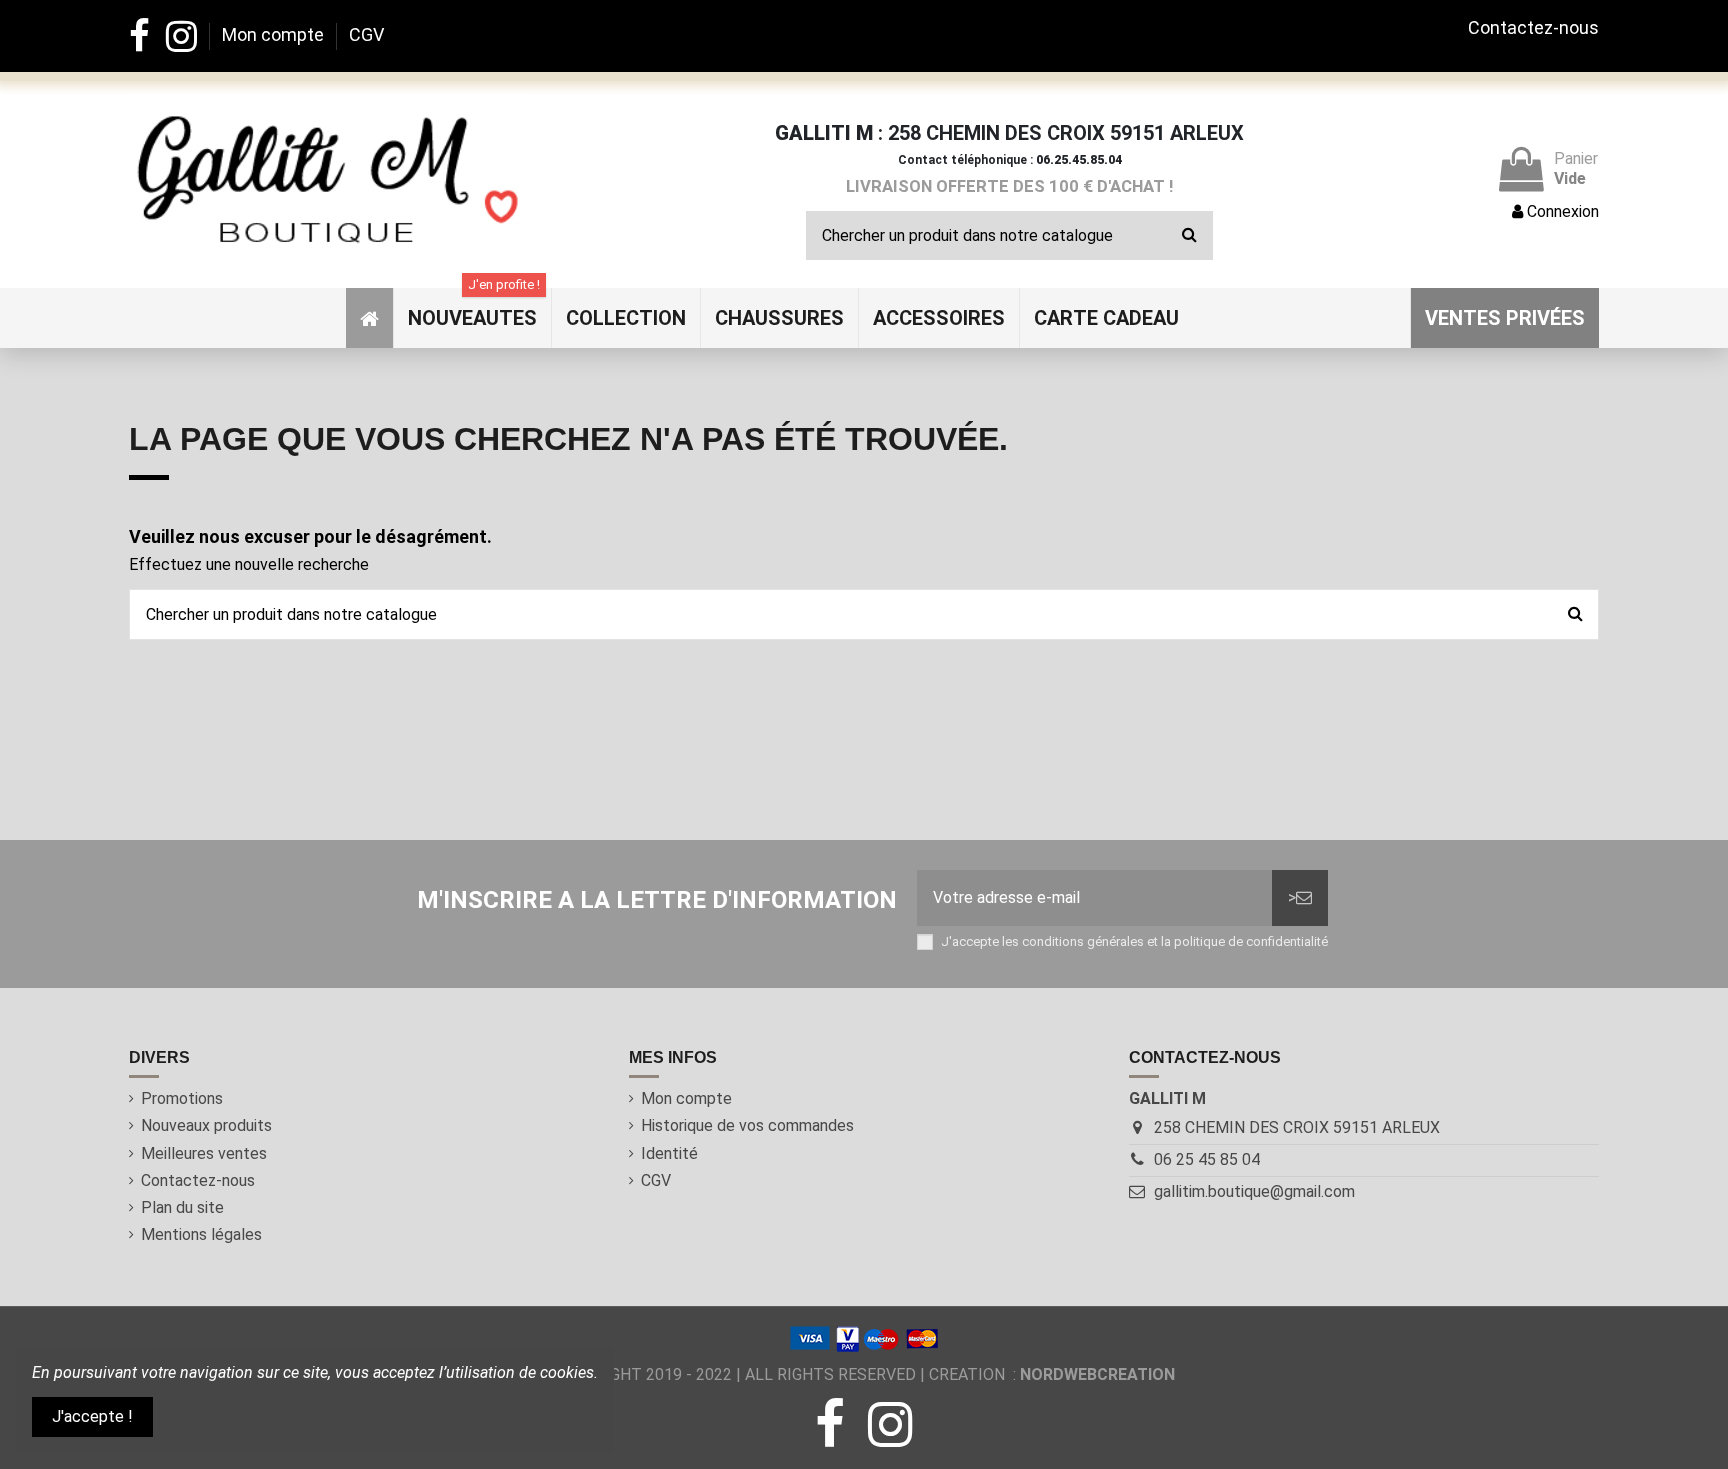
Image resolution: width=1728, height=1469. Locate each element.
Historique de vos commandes (747, 1125)
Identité (669, 1153)
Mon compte (275, 34)
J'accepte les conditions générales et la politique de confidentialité (1134, 941)
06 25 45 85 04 (1207, 1159)
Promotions (182, 1098)
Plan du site (182, 1207)
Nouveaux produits (206, 1125)
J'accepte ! (92, 1416)
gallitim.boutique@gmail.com (1254, 1191)
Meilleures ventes (204, 1153)
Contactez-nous (1533, 27)
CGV (366, 34)
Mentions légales (201, 1234)
